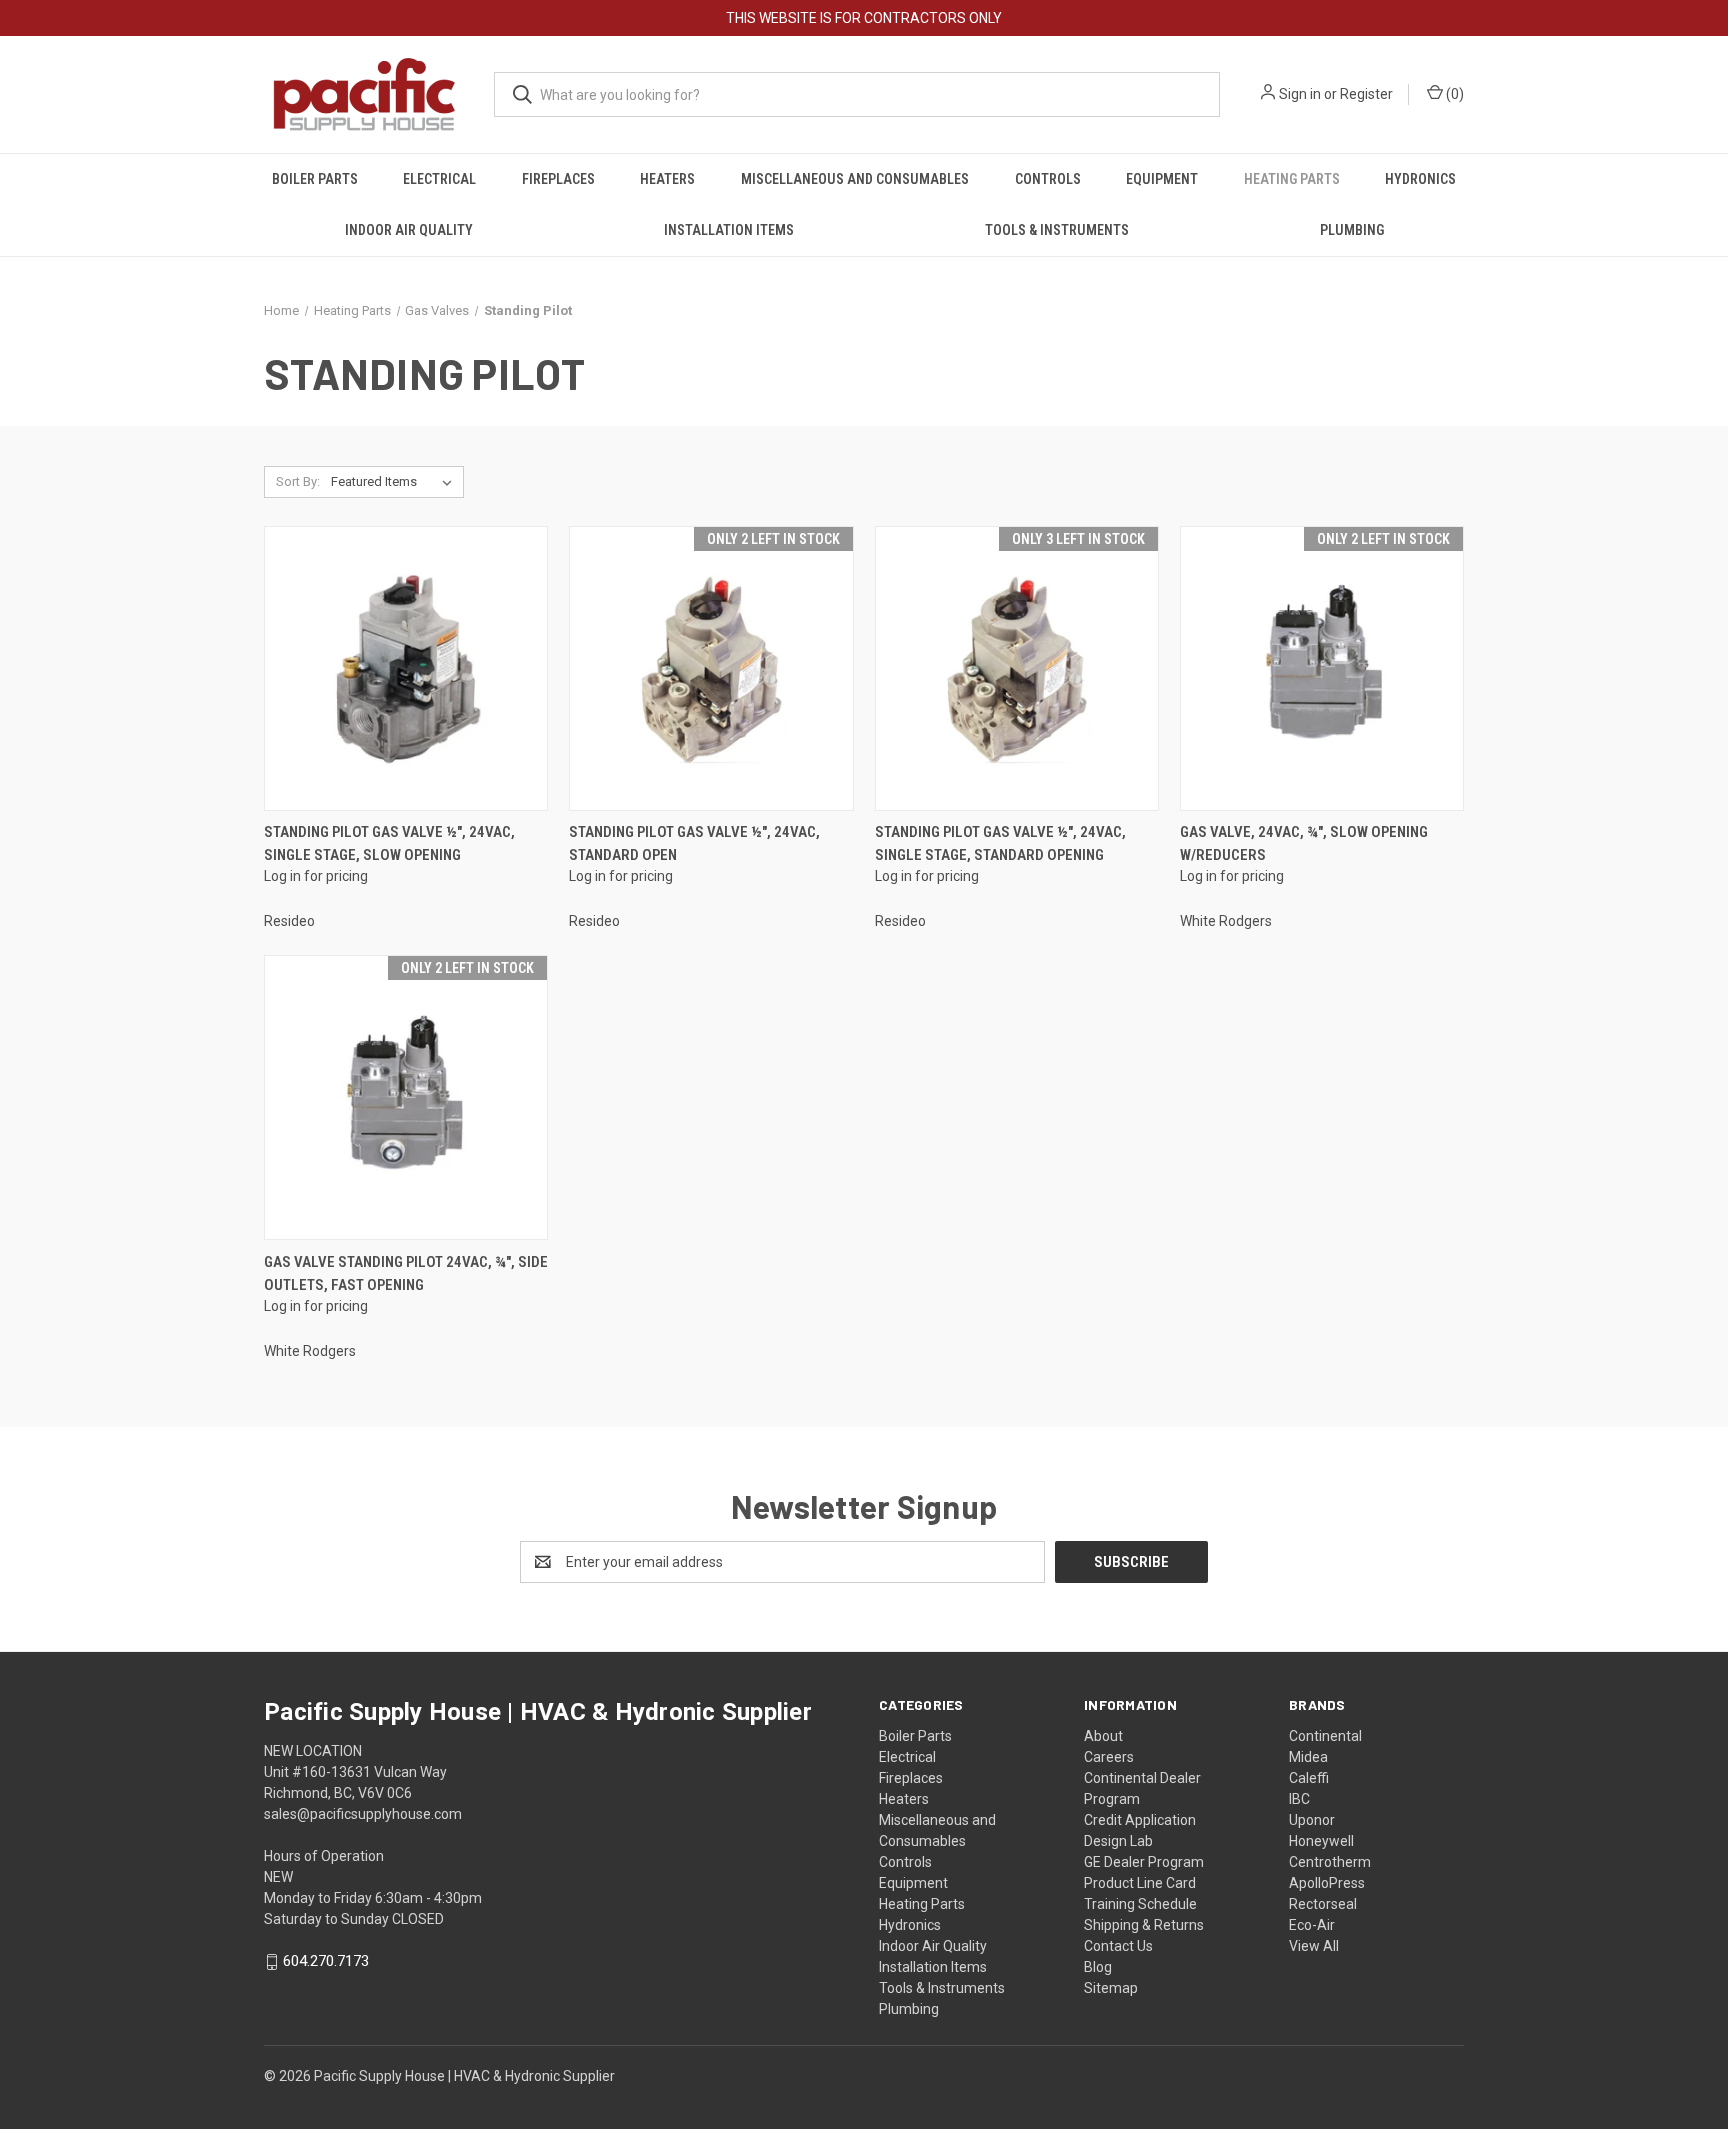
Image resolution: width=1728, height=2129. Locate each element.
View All (1314, 1946)
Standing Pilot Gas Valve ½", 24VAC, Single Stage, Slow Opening (389, 843)
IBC (1299, 1799)
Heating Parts (1292, 179)
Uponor (1312, 1820)
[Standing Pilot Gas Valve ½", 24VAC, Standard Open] (711, 668)
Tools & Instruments (1057, 230)
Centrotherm (1330, 1862)
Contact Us (1118, 1946)
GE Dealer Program (1144, 1862)
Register (1366, 94)
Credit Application (1140, 1820)
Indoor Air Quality (409, 230)
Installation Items (729, 230)
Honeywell (1321, 1841)
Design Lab (1118, 1841)
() (1453, 94)
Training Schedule (1140, 1904)
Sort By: (298, 481)
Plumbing (1352, 230)
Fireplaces (558, 179)
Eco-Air (1312, 1925)
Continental (1325, 1736)
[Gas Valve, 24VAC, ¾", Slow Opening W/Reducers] (1322, 668)
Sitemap (1111, 1988)
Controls (1048, 179)
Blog (1098, 1967)
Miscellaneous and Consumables (855, 179)
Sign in (1300, 94)
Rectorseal (1323, 1904)
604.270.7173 (326, 1961)
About (1103, 1736)
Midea (1308, 1757)
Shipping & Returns (1144, 1925)
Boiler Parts (315, 179)
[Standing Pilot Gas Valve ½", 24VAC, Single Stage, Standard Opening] (1017, 668)
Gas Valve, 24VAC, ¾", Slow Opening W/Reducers (1304, 843)
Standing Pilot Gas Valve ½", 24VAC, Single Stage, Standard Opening (1000, 843)
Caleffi (1309, 1778)
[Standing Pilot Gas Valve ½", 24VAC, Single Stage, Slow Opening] (406, 668)
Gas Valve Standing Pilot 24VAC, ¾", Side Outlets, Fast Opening (406, 1273)
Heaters (667, 179)
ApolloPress (1327, 1883)
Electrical (439, 179)
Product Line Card (1140, 1883)
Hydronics (1420, 179)
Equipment (1162, 179)
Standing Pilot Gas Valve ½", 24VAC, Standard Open (694, 843)
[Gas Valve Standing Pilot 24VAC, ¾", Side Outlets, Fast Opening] (406, 1097)
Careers (1109, 1757)
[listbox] (395, 482)
